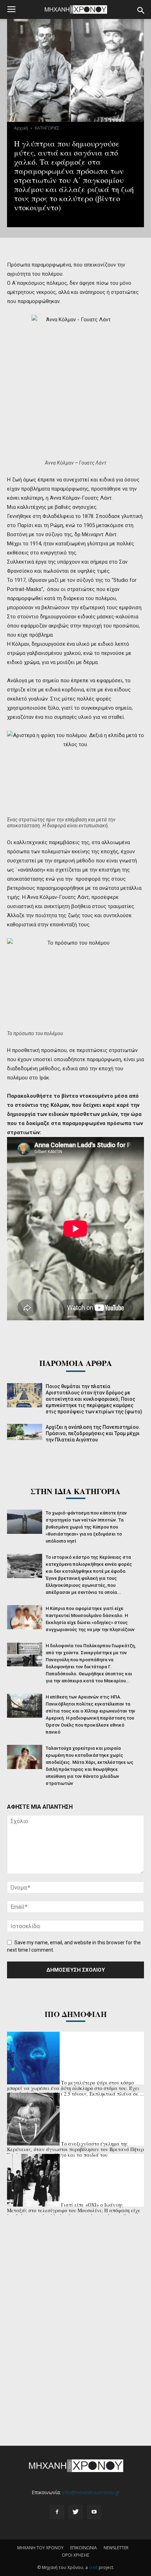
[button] (141, 11)
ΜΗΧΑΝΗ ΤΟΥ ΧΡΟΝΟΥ (40, 2548)
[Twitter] (75, 2512)
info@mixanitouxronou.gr (91, 2492)
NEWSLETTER (116, 2548)
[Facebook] (57, 2512)
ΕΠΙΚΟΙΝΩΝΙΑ (84, 2548)
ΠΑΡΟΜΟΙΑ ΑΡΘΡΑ (76, 1363)
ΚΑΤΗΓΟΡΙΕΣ (47, 128)
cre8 (93, 2567)
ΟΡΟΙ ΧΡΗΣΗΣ (76, 2555)
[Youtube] (94, 2512)
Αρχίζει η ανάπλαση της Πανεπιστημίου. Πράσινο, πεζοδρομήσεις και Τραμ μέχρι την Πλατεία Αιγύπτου (93, 1433)
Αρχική (21, 128)
